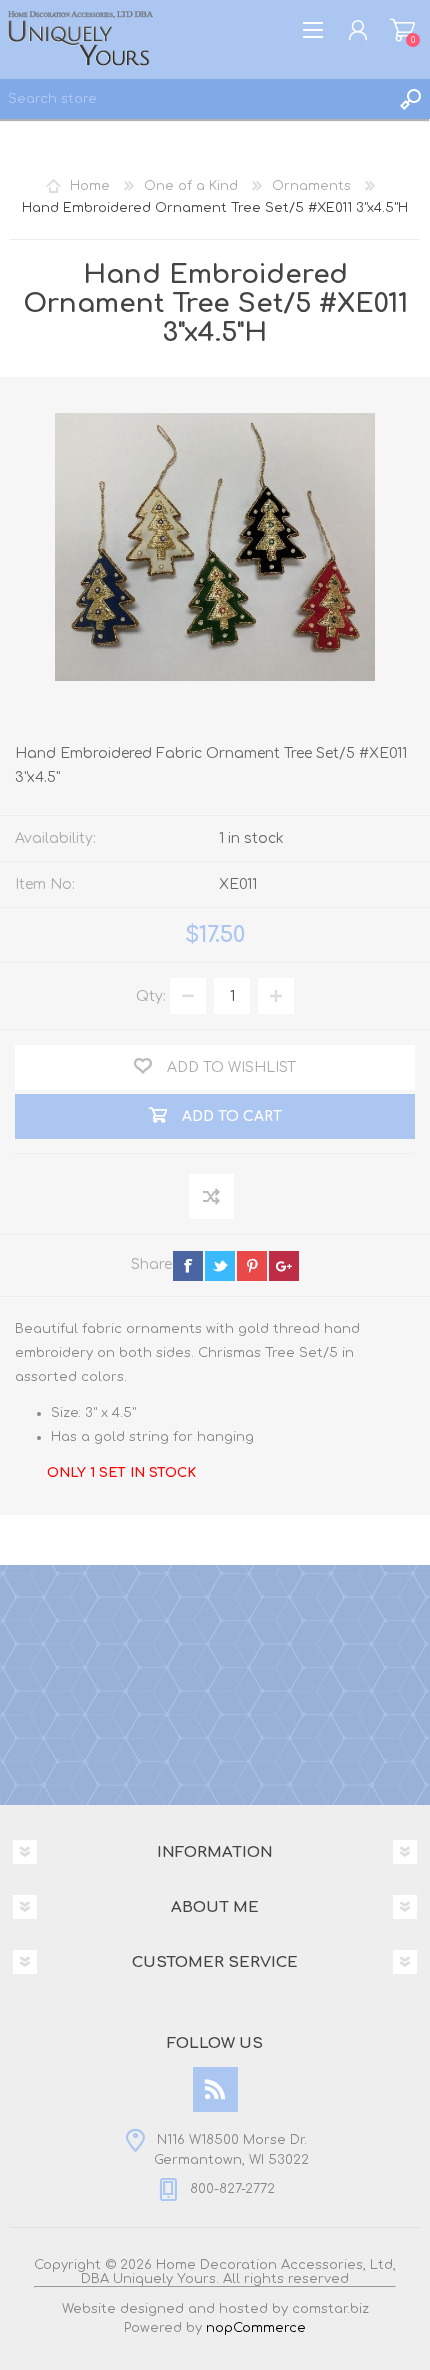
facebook (188, 1266)
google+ (284, 1266)
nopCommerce (256, 2328)
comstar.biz (330, 2309)
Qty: (151, 996)
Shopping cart (402, 30)
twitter (220, 1266)
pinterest (252, 1266)
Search (410, 99)
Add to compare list (212, 1197)
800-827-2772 (232, 2189)
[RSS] (215, 2089)
